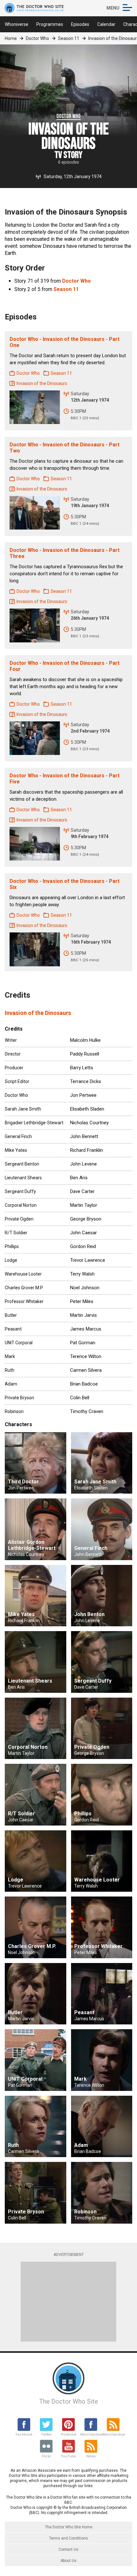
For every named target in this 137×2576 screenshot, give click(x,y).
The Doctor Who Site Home (69, 2527)
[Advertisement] (68, 2302)
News (91, 2456)
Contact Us (68, 2549)
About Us (68, 2561)
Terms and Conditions (68, 2538)
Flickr (46, 2456)
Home (11, 38)
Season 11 (69, 38)
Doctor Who (37, 38)
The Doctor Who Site (69, 2401)
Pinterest (68, 2435)
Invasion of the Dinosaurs (38, 1013)
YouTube (68, 2456)
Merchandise (91, 2435)
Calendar (106, 24)
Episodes (80, 24)
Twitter (46, 2435)
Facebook (24, 2435)
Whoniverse (17, 24)
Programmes (50, 24)
